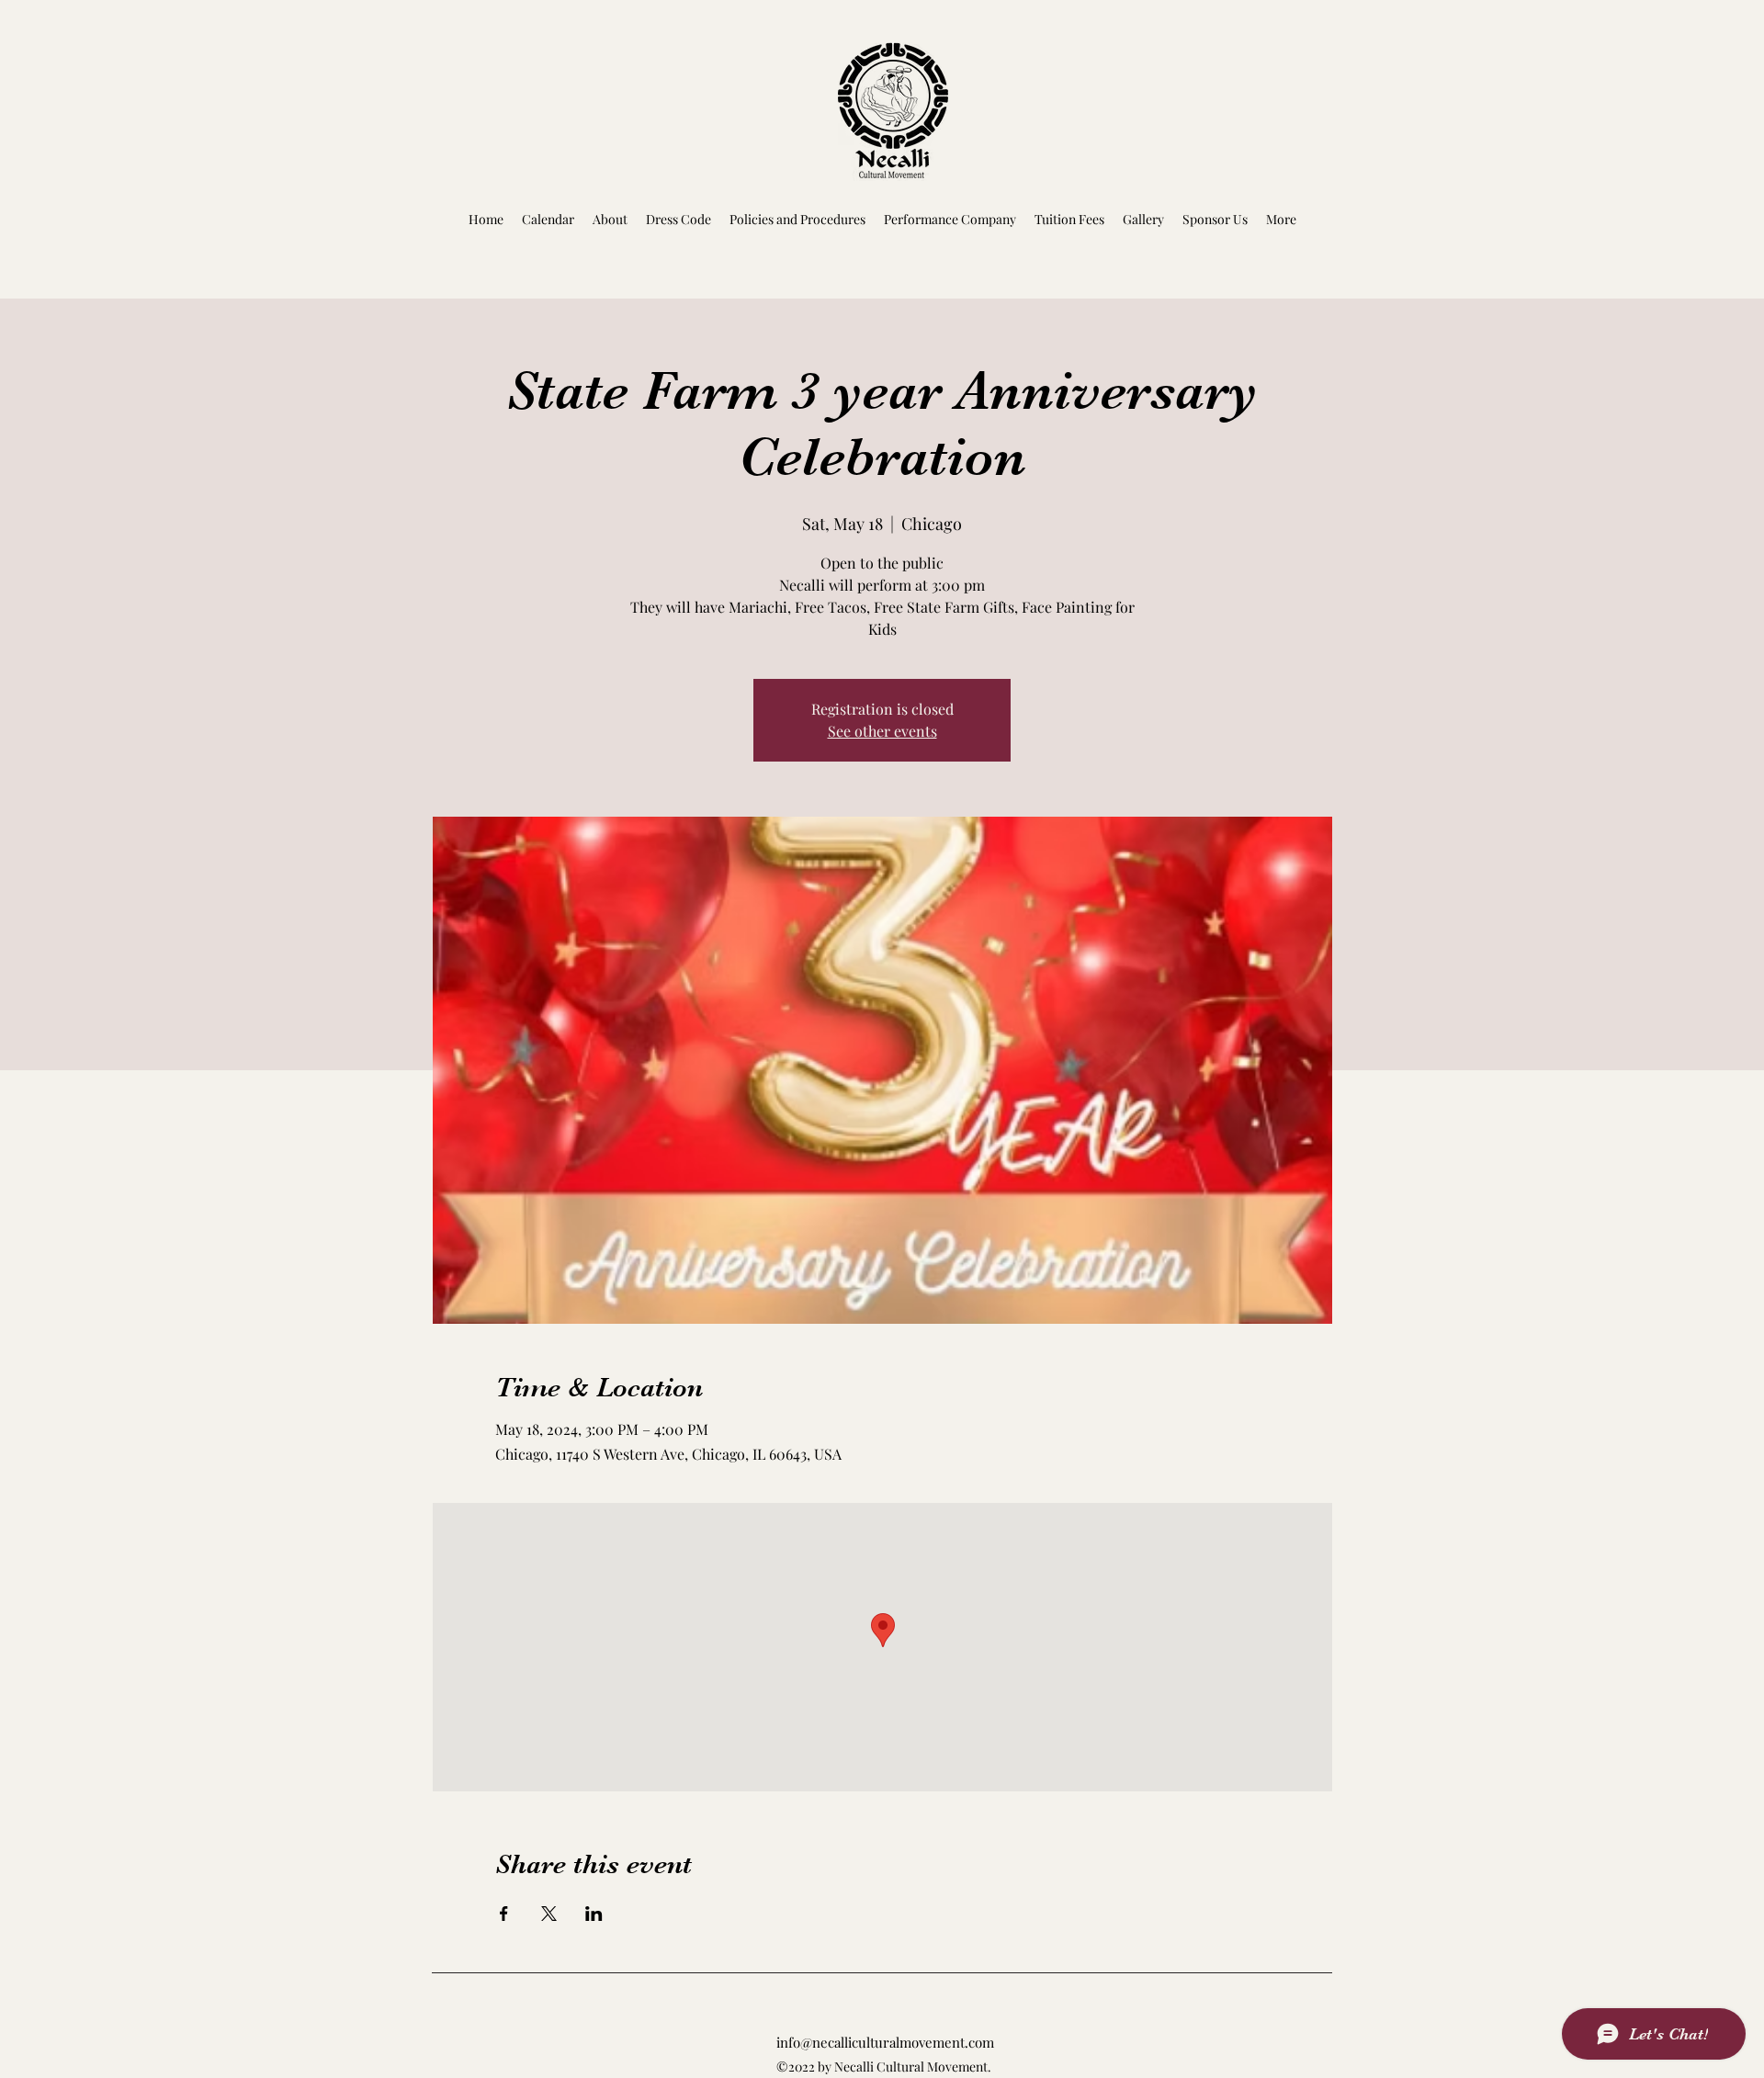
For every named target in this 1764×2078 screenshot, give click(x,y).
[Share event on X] (549, 1914)
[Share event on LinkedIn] (594, 1914)
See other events (882, 731)
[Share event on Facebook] (504, 1914)
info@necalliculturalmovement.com (885, 2042)
